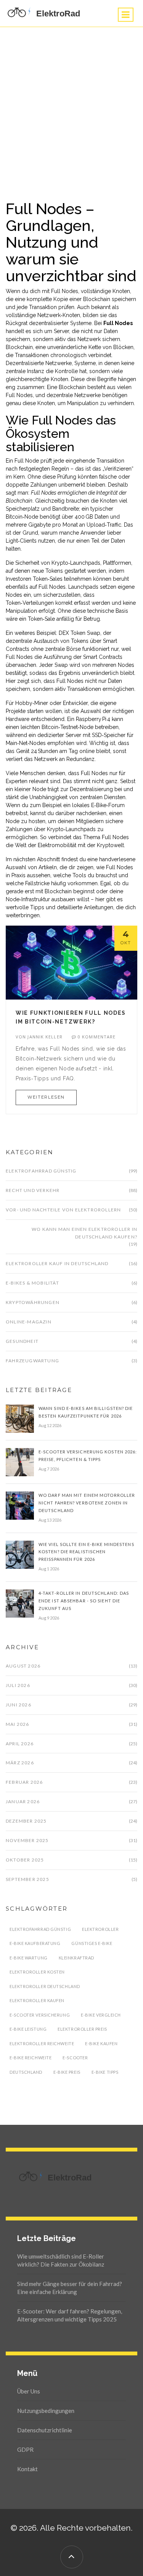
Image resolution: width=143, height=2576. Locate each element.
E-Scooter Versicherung (40, 2015)
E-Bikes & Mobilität (32, 1283)
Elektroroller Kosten (37, 1972)
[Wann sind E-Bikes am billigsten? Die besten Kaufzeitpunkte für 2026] (20, 1418)
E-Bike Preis (67, 2072)
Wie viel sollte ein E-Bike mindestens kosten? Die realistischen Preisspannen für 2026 (86, 1552)
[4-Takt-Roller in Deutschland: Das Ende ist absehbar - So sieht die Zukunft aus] (20, 1603)
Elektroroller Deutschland (45, 1986)
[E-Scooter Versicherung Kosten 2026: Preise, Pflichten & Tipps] (20, 1461)
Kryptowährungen (33, 1302)
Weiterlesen (46, 1097)
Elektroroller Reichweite (42, 2043)
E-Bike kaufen (101, 2043)
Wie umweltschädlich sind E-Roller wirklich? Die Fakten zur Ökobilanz (61, 2260)
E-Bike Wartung (29, 1958)
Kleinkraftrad (76, 1958)
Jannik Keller (45, 1037)
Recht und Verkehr (33, 1190)
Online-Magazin (29, 1322)
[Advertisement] (71, 102)
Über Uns (29, 2391)
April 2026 (20, 1744)
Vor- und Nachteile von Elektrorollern (63, 1210)
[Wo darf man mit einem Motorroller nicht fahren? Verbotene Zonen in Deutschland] (20, 1505)
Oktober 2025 (25, 1860)
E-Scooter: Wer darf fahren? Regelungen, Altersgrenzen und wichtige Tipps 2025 (70, 2315)
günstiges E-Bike (92, 1943)
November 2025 (27, 1840)
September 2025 (27, 1879)
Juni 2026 (18, 1705)
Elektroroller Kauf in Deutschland (57, 1263)
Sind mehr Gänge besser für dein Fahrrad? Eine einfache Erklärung (70, 2288)
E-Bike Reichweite (31, 2058)
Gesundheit (22, 1341)
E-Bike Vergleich (101, 2015)
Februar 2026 (24, 1782)
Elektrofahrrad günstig (41, 1171)
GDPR (25, 2449)
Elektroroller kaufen (37, 2000)
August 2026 (23, 1666)
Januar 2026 (23, 1801)
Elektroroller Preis (82, 2029)
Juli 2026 (18, 1685)
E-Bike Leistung (28, 2029)
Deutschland (26, 2072)
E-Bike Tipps (105, 2072)
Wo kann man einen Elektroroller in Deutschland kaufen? (84, 1233)
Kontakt (27, 2469)
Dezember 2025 (26, 1821)
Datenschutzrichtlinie (45, 2430)
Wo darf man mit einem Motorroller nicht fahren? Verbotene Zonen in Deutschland (87, 1503)
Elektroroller (100, 1929)
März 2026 (20, 1763)
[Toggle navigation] (126, 15)
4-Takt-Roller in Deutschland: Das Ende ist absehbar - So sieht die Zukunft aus (84, 1601)
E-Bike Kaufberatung (35, 1943)
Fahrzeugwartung (32, 1361)
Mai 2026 (18, 1724)
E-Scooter (75, 2058)
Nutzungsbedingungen (46, 2411)
